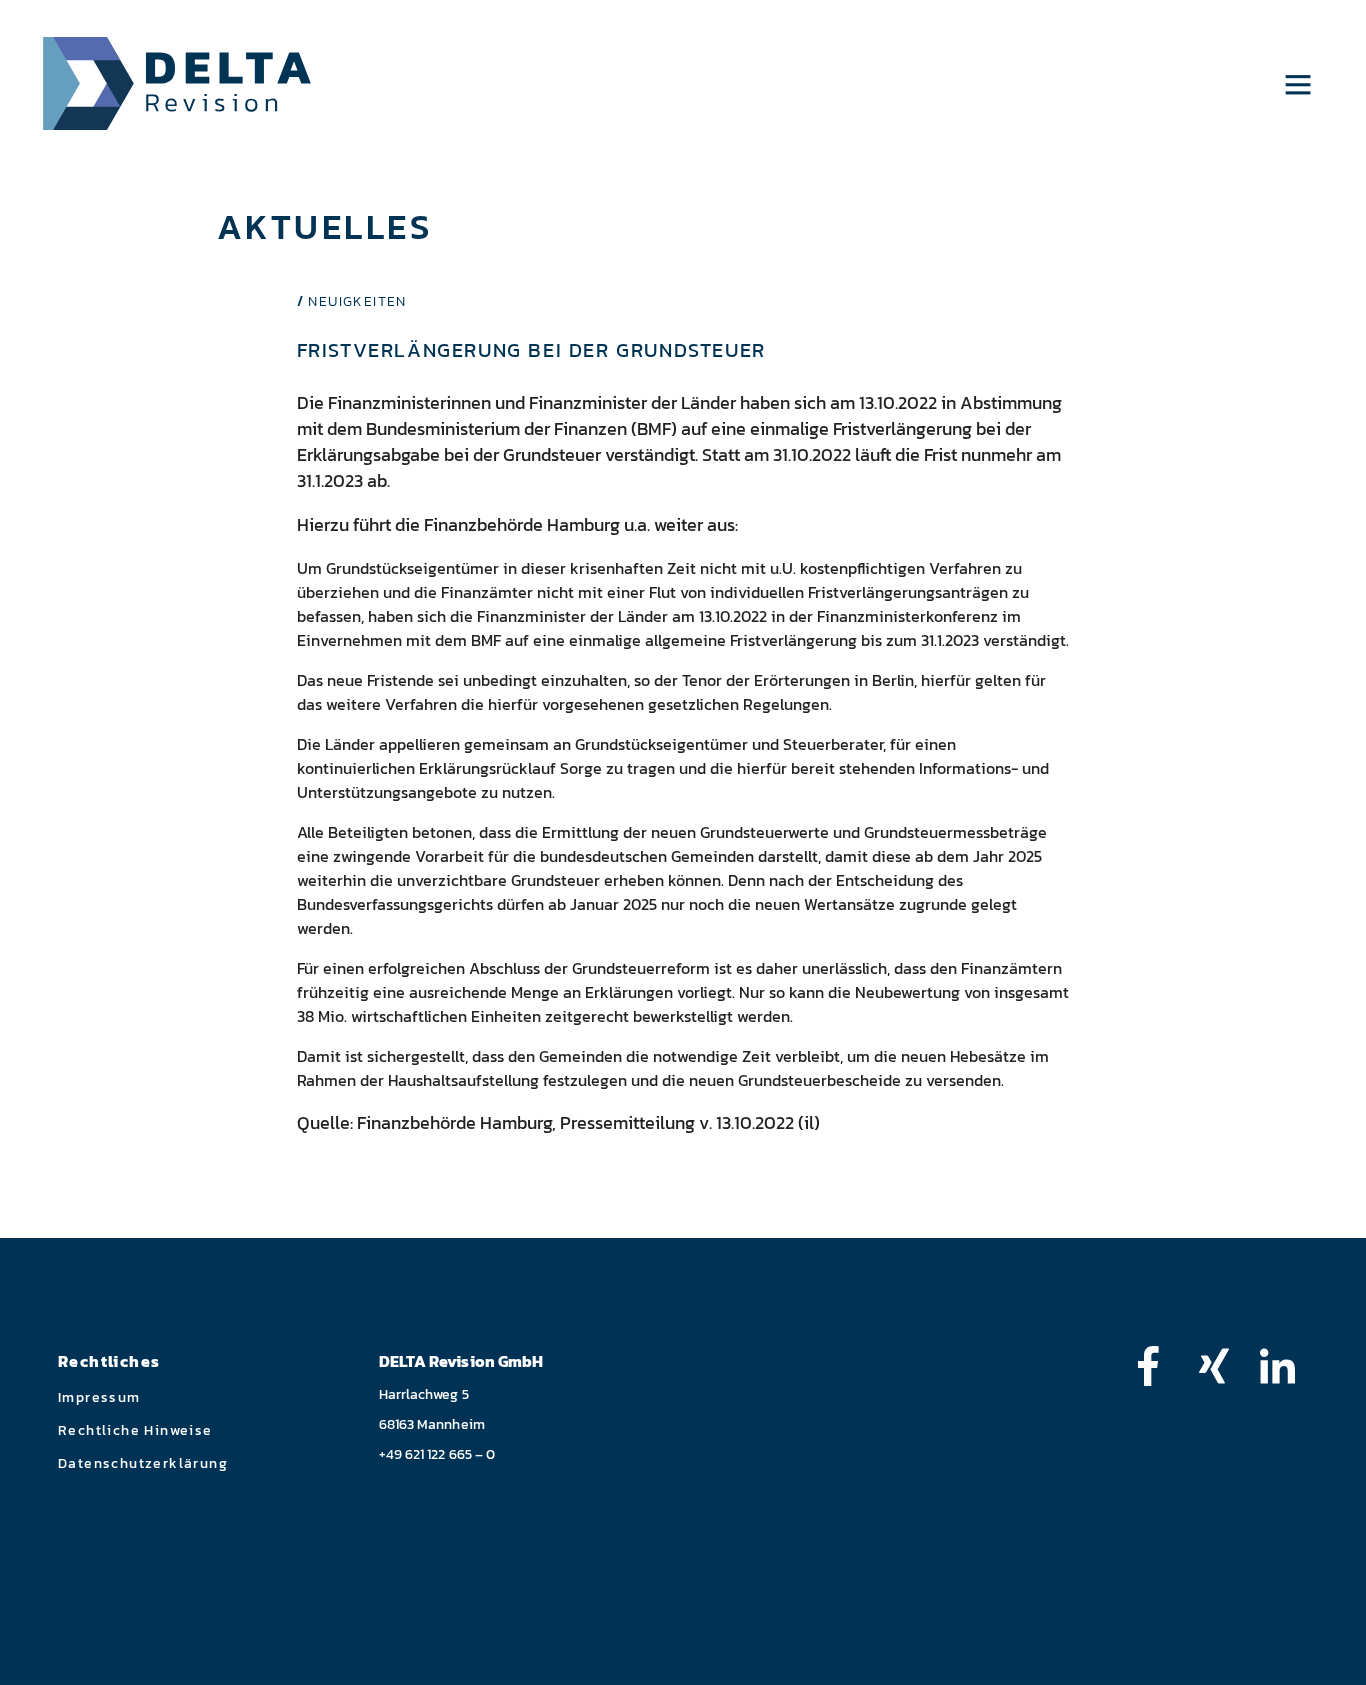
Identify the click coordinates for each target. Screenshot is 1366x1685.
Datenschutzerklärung (143, 1463)
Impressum (99, 1397)
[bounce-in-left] (1158, 1366)
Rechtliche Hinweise (135, 1430)
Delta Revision (177, 83)
